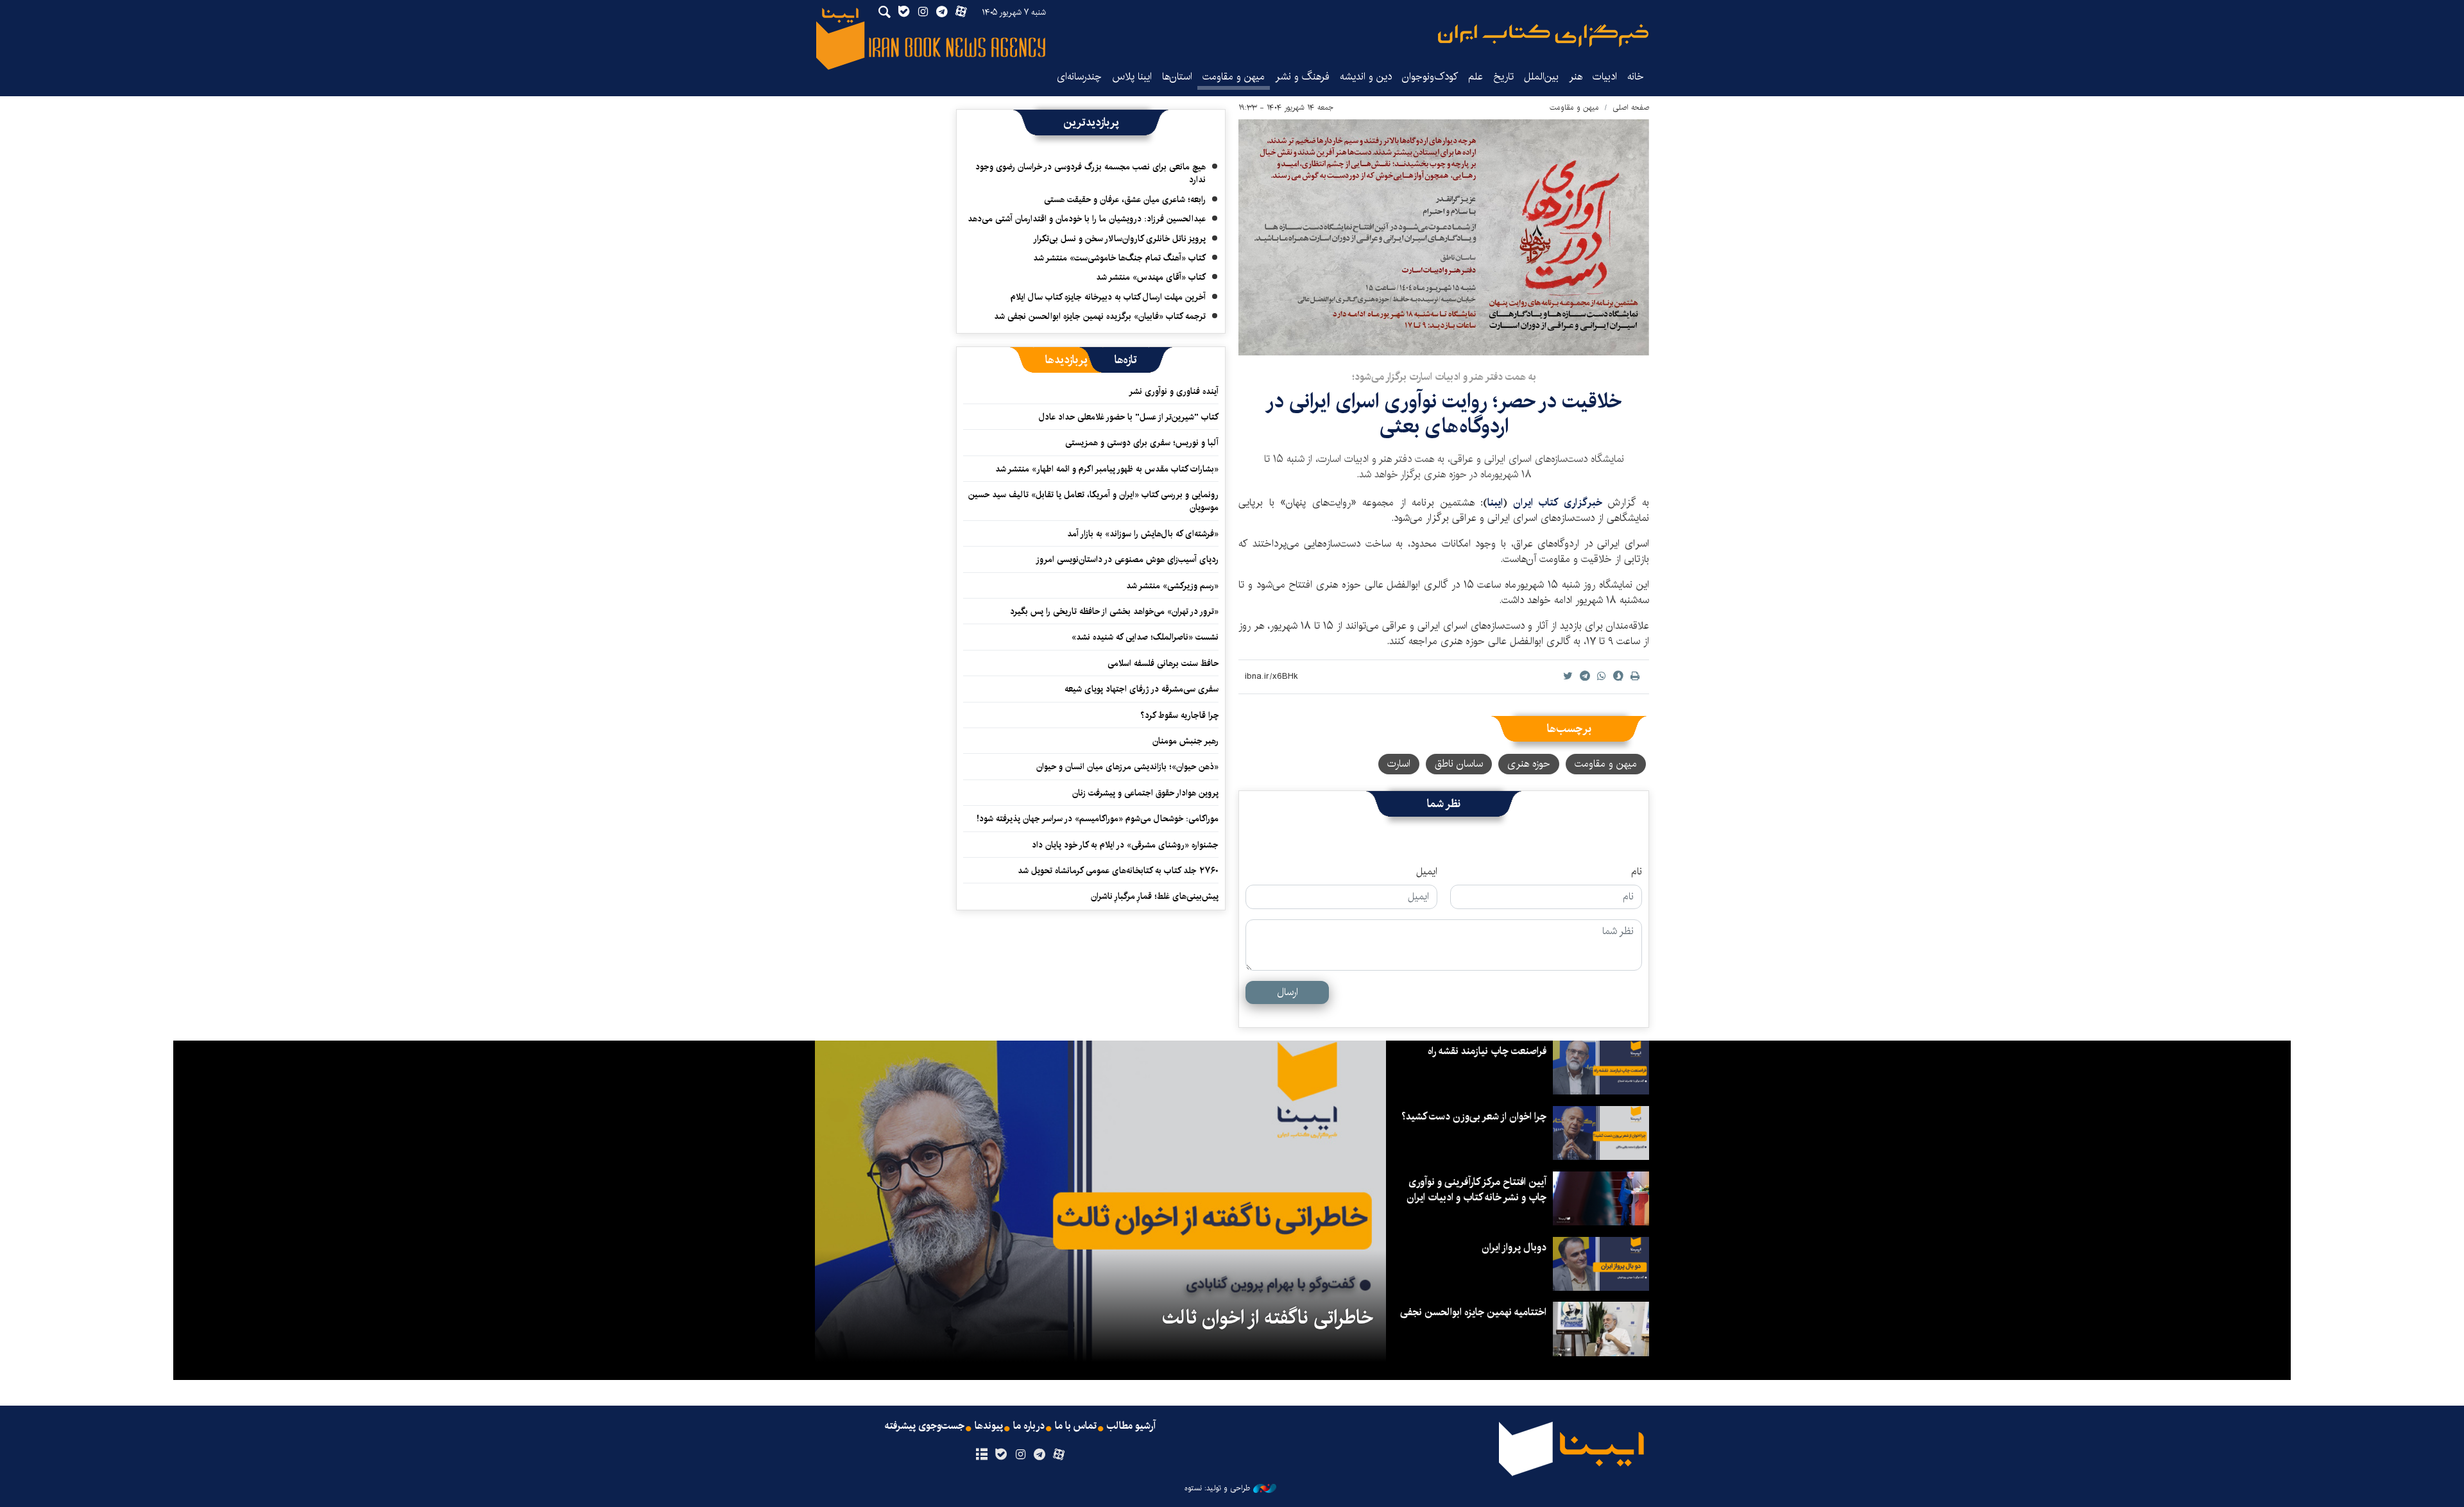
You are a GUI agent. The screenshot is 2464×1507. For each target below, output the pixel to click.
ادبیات (1605, 77)
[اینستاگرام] (1020, 1455)
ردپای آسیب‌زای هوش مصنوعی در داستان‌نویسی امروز (1127, 559)
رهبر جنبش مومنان (1185, 741)
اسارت (1399, 764)
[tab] (1126, 360)
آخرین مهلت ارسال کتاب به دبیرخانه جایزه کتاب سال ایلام (1108, 297)
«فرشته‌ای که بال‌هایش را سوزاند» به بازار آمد (1143, 534)
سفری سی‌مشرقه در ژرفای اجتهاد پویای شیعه (1142, 689)
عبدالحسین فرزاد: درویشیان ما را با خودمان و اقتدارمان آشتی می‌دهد (1087, 219)
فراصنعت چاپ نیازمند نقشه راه (1487, 1051)
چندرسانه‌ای (1079, 77)
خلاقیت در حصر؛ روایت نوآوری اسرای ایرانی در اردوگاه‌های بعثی (1444, 413)
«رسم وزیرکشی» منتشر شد (1172, 586)
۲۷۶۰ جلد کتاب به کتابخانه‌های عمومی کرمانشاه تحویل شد (1118, 871)
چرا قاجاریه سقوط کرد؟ (1179, 715)
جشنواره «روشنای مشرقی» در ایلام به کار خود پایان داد (1125, 845)
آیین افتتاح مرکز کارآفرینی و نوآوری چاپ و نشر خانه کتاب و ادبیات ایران (1476, 1190)
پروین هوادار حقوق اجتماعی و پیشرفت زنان (1145, 793)
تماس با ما (1076, 1426)
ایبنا (1543, 36)
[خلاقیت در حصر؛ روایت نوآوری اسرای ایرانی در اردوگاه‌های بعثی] (1444, 237)
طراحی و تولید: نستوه (1217, 1488)
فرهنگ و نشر (1302, 77)
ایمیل (1427, 872)
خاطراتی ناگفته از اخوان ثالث (1268, 1318)
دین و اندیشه (1366, 77)
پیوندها (989, 1426)
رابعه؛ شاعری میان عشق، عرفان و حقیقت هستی (1125, 200)
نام (1637, 872)
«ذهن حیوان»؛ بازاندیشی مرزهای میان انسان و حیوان (1127, 767)
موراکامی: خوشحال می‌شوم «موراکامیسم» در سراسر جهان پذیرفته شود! (1098, 819)
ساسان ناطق (1459, 764)
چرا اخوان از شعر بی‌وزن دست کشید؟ (1474, 1117)
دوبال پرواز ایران (1514, 1247)
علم (1476, 77)
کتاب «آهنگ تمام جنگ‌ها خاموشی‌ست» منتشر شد (1119, 258)
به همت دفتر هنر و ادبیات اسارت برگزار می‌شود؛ (1444, 377)
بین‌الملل (1541, 77)
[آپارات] (1059, 1455)
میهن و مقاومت (1234, 77)
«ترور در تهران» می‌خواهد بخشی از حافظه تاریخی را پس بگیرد (1114, 611)
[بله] (1001, 1455)
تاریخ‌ (1503, 77)
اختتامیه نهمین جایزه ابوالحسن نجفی (1473, 1312)
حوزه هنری (1529, 764)
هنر (1576, 77)
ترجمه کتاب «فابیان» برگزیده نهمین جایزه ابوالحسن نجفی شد (1100, 316)
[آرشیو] (981, 1455)
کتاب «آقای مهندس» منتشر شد (1151, 277)
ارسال (1288, 992)
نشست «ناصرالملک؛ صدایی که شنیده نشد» (1145, 637)
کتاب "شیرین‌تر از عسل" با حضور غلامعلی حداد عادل (1129, 417)
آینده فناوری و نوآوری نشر (1174, 391)
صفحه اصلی (1631, 107)
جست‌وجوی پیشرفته (925, 1426)
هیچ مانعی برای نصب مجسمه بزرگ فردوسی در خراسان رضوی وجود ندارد (1091, 173)
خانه (1636, 77)
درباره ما (1029, 1426)
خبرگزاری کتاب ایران (1558, 503)
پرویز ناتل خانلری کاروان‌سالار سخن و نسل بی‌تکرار (1119, 239)
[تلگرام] (1040, 1455)
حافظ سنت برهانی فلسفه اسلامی (1163, 663)
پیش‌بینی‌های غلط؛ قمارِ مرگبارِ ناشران (1155, 896)
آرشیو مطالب (1131, 1426)
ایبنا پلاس (1132, 77)
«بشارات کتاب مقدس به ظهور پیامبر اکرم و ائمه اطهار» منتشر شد (1107, 469)
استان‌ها (1177, 77)
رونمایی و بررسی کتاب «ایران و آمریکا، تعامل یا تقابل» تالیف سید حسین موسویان (1093, 501)
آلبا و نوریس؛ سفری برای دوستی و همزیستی (1142, 443)
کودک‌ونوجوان (1430, 77)
